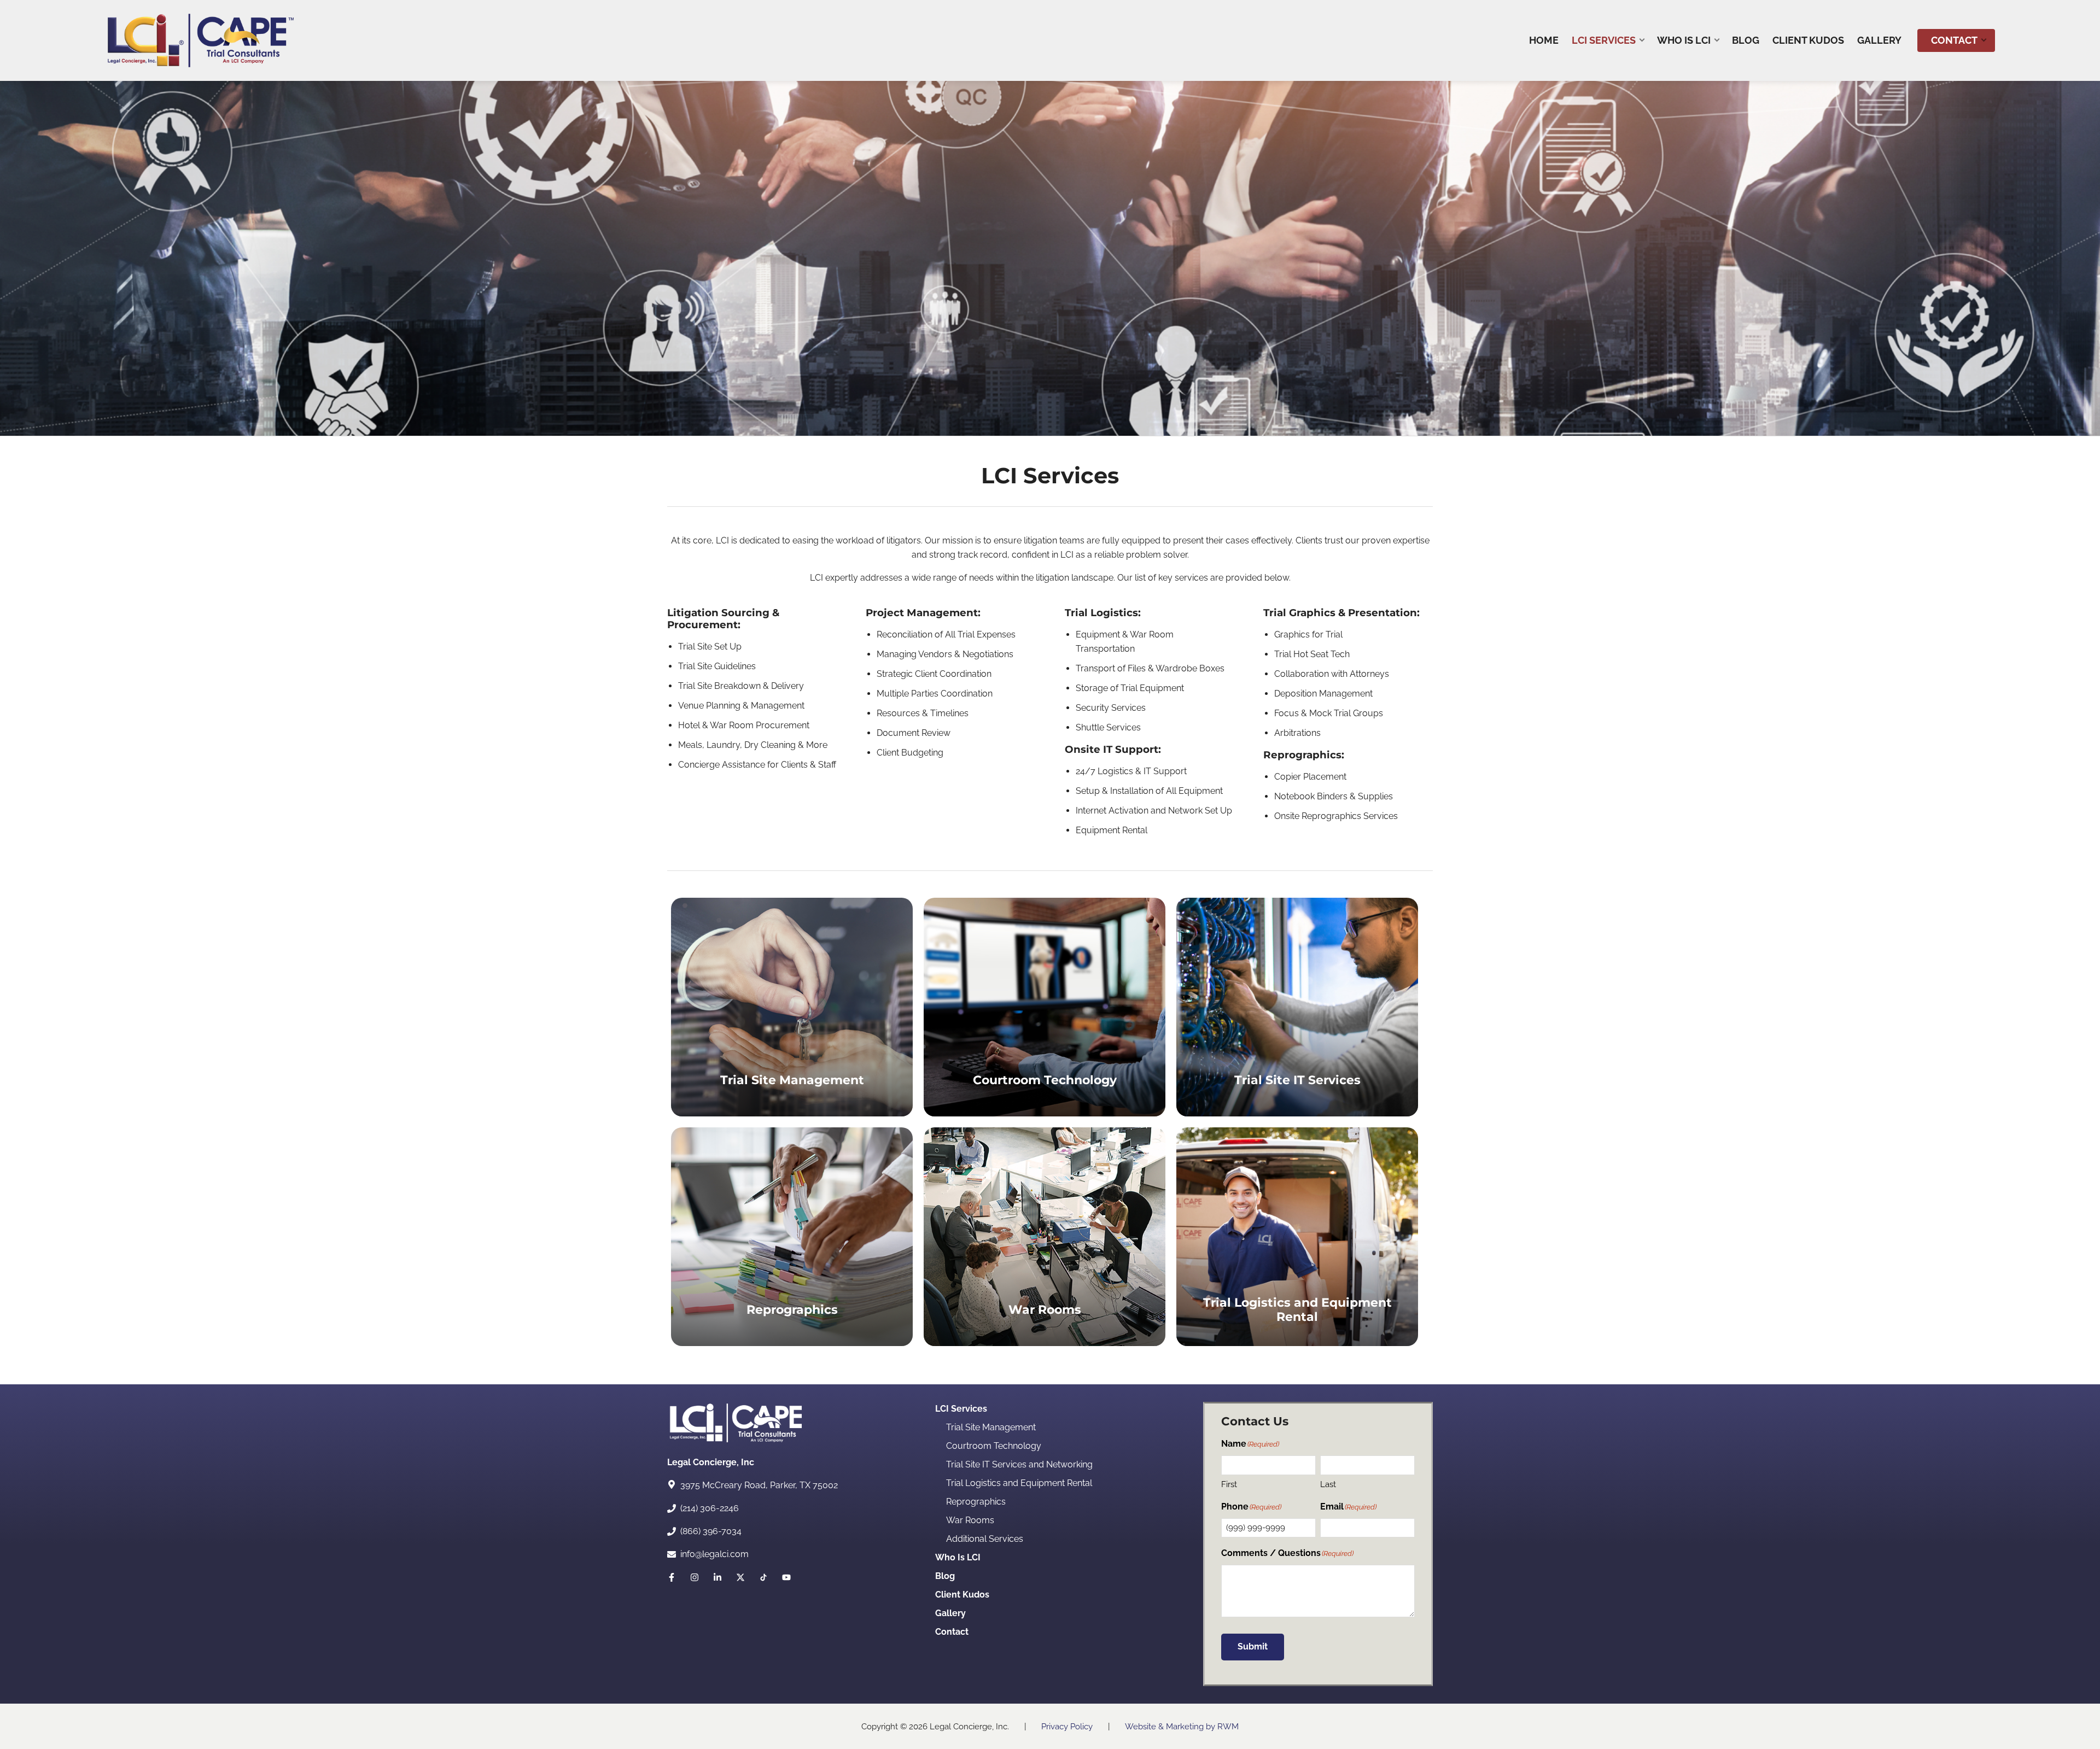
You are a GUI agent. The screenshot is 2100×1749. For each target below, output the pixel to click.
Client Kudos (962, 1595)
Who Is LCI (958, 1557)
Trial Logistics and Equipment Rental (1019, 1483)
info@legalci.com (714, 1554)
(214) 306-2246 (710, 1508)
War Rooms (970, 1520)
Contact (952, 1632)
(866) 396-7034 (711, 1531)
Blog (945, 1576)
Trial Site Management (991, 1427)
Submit (1253, 1646)
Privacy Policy (1067, 1727)
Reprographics (976, 1502)
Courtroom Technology (994, 1446)
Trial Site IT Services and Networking (1019, 1464)
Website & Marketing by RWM (1182, 1727)
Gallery (950, 1613)
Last (1328, 1484)
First (1229, 1484)
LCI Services (961, 1409)
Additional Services (985, 1539)
